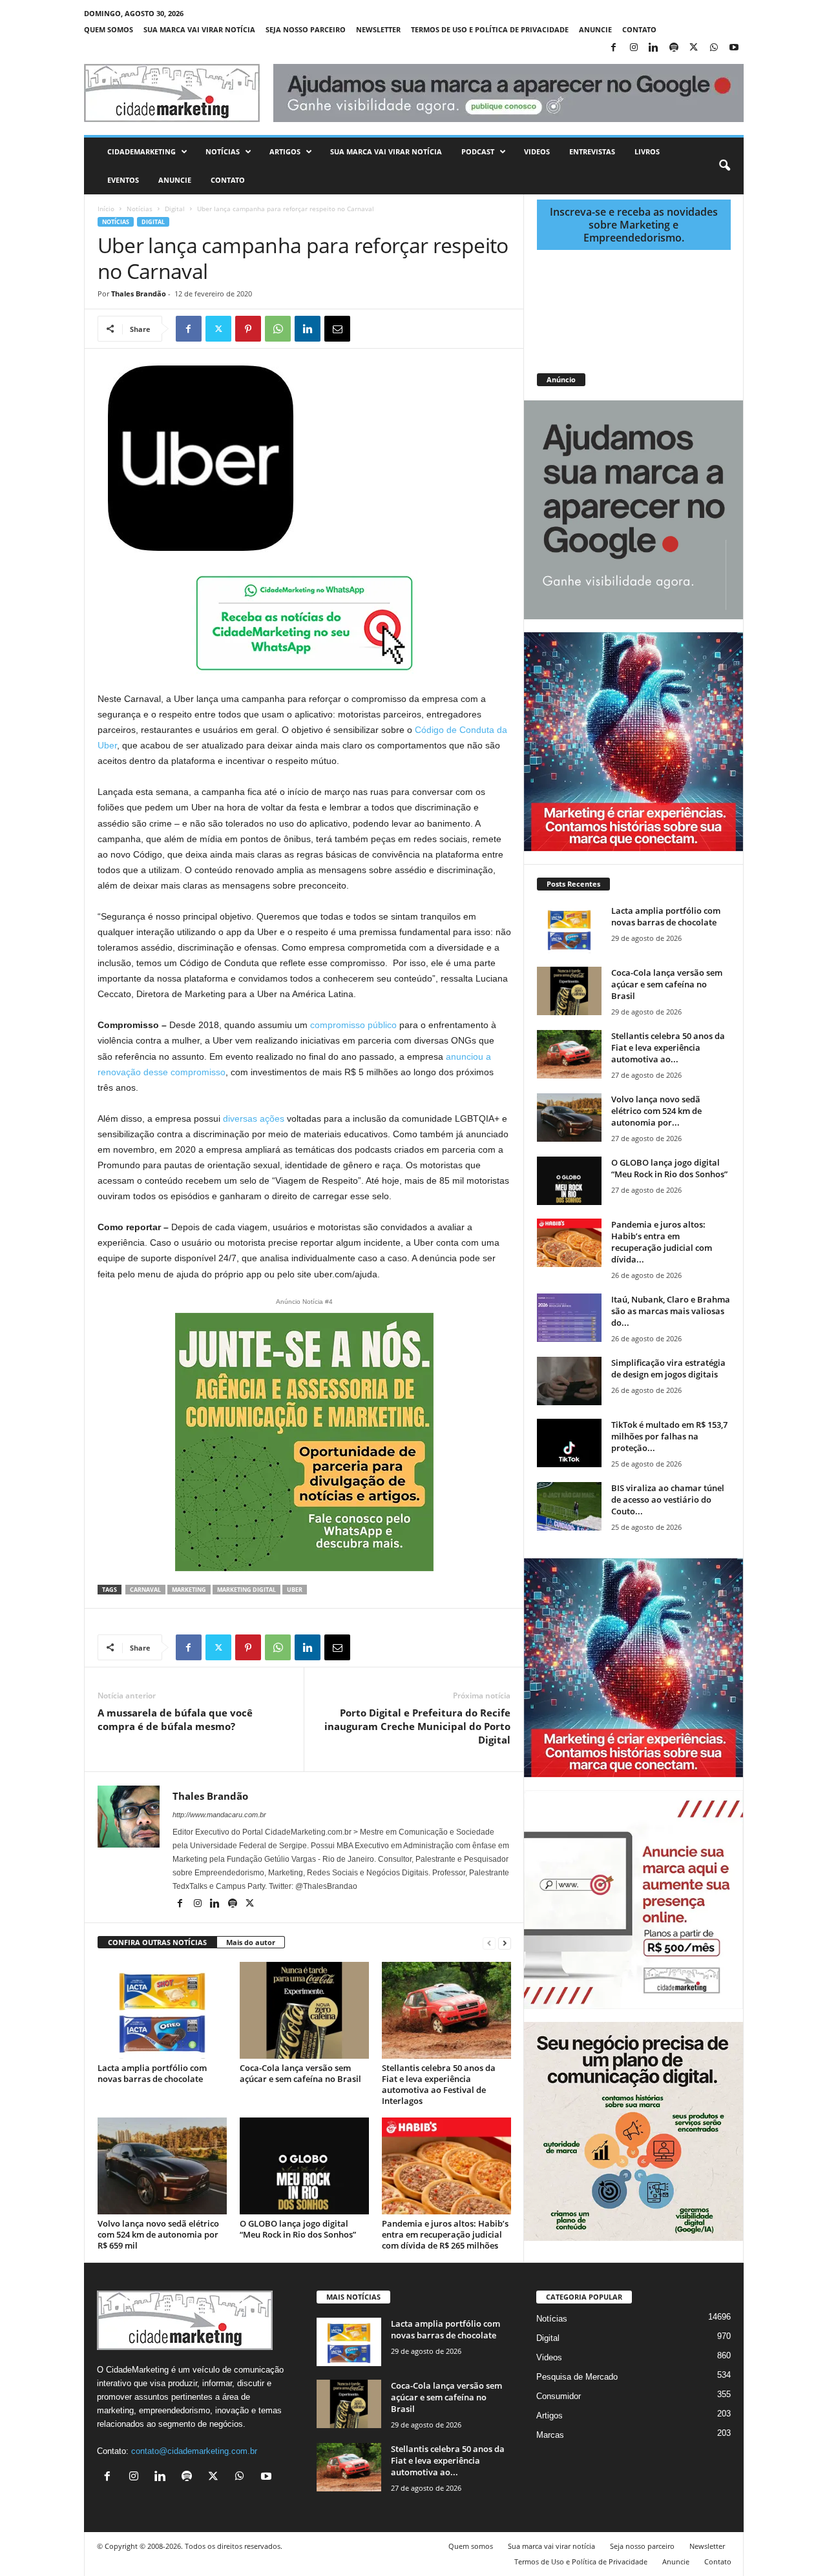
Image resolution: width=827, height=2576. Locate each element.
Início (106, 209)
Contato (639, 29)
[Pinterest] (248, 329)
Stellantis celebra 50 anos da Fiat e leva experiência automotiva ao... (668, 1047)
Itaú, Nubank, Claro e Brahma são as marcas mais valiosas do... (671, 1311)
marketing (189, 1590)
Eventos (123, 180)
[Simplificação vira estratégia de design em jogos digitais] (569, 1381)
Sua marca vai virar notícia (199, 29)
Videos (537, 151)
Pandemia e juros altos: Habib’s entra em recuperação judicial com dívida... (662, 1242)
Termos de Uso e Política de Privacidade (490, 29)
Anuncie (595, 29)
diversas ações (254, 1118)
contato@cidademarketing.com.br (194, 2451)
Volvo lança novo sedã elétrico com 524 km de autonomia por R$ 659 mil (158, 2234)
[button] (724, 166)
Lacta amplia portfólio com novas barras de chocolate (152, 2073)
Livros (647, 151)
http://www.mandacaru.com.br (219, 1815)
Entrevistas (592, 151)
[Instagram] (634, 48)
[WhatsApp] (714, 48)
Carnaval (145, 1590)
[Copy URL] (397, 329)
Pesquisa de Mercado (577, 2377)
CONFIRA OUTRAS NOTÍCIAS (157, 1942)
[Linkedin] (654, 48)
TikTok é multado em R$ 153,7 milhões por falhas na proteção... (669, 1436)
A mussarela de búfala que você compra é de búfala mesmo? (175, 1719)
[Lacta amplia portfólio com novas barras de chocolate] (162, 2010)
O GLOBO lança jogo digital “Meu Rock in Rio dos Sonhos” (298, 2229)
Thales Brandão (139, 294)
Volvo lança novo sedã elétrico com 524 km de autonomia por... (656, 1111)
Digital (175, 209)
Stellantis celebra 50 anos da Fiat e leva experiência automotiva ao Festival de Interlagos (439, 2084)
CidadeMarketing (141, 151)
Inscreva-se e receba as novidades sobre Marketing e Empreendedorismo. (634, 225)
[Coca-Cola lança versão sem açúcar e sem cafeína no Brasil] (304, 2010)
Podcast (478, 151)
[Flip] (367, 329)
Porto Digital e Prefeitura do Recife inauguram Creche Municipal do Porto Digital (417, 1726)
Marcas (550, 2435)
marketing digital (246, 1590)
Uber (295, 1590)
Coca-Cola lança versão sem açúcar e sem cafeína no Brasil (300, 2073)
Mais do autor (251, 1942)
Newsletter (378, 29)
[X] (694, 48)
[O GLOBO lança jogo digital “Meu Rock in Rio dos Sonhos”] (304, 2166)
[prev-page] (489, 1943)
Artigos (285, 151)
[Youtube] (734, 48)
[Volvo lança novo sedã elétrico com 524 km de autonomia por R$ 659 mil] (162, 2166)
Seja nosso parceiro (306, 29)
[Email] (337, 329)
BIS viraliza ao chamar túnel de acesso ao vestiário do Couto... (668, 1499)
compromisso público (353, 1025)
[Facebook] (614, 48)
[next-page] (505, 1943)
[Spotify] (674, 48)
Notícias (223, 151)
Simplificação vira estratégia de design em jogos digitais (668, 1368)
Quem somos (109, 29)
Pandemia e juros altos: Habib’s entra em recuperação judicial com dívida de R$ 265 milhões (445, 2234)
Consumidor (559, 2396)
